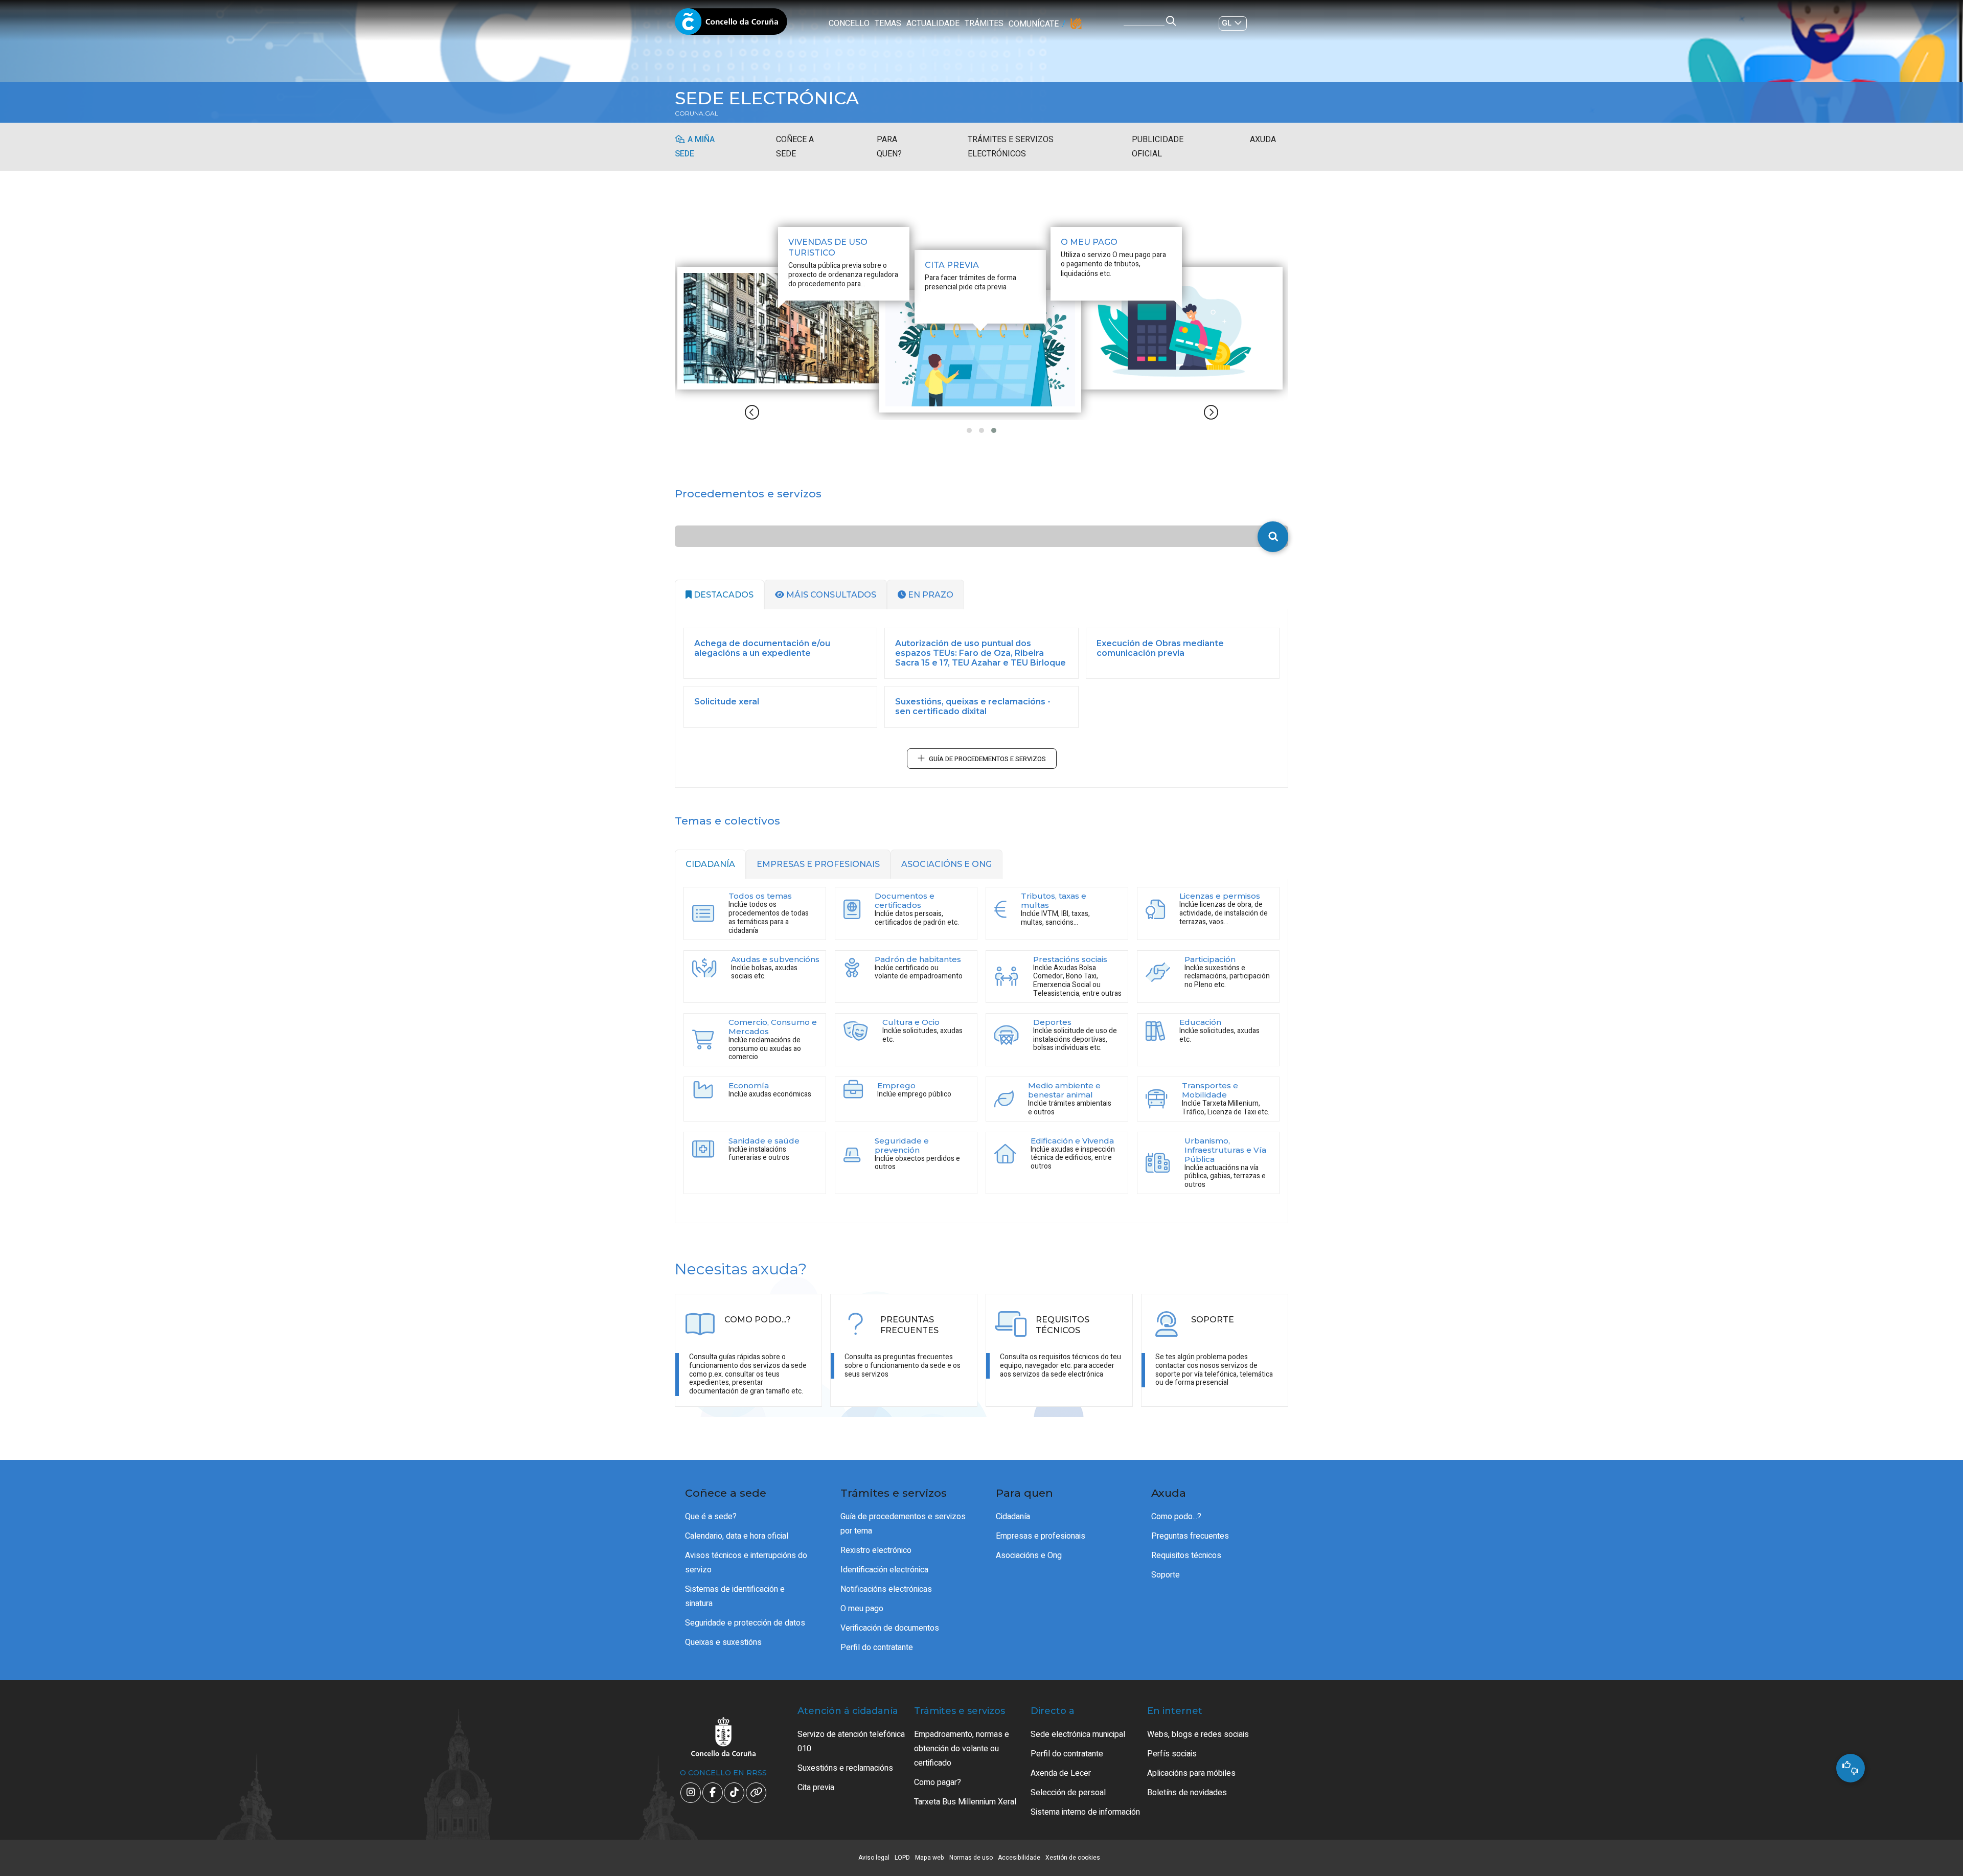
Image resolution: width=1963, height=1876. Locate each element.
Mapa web (930, 1858)
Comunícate (1034, 24)
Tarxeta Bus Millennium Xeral (965, 1802)
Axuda (1263, 140)
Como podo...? (1176, 1517)
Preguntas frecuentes (1190, 1536)
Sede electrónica (767, 98)
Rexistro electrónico (876, 1550)
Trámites (984, 24)
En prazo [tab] (930, 595)
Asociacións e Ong (1029, 1555)
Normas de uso (971, 1858)
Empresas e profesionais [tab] (818, 864)
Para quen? (889, 147)
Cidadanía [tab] (710, 864)
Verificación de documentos (890, 1628)
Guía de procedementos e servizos (987, 759)
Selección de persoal (1068, 1793)
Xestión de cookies (1073, 1858)
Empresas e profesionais (1041, 1536)
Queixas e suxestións (723, 1642)
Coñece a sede (795, 147)
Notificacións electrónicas (886, 1589)
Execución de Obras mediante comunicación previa (1160, 648)
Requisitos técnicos (1186, 1555)
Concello (849, 24)
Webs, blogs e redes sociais (1198, 1734)
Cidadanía (1013, 1517)
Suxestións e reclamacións (845, 1768)
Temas (888, 24)
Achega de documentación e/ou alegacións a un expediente (762, 648)
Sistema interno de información (1085, 1812)
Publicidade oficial (1158, 147)
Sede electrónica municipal (1078, 1734)
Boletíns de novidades (1187, 1793)
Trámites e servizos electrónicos (1011, 147)
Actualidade (933, 24)
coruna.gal (697, 113)
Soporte (1166, 1575)
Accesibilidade (1019, 1858)
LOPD (902, 1858)
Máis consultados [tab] (830, 595)
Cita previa (816, 1788)
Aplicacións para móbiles (1191, 1773)
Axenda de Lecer (1061, 1773)
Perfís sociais (1172, 1754)
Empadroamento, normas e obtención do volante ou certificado (962, 1749)
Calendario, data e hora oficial (737, 1536)
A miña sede (695, 147)
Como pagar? (938, 1782)
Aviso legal (874, 1858)
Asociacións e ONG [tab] (946, 864)
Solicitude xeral (727, 702)
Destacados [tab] (723, 595)
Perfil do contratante (877, 1648)
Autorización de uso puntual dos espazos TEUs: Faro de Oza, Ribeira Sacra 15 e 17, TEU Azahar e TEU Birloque (980, 653)
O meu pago (862, 1609)
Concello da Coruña (731, 25)
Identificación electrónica (884, 1570)
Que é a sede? (711, 1517)
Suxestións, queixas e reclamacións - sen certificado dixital (973, 706)
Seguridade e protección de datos (745, 1623)
